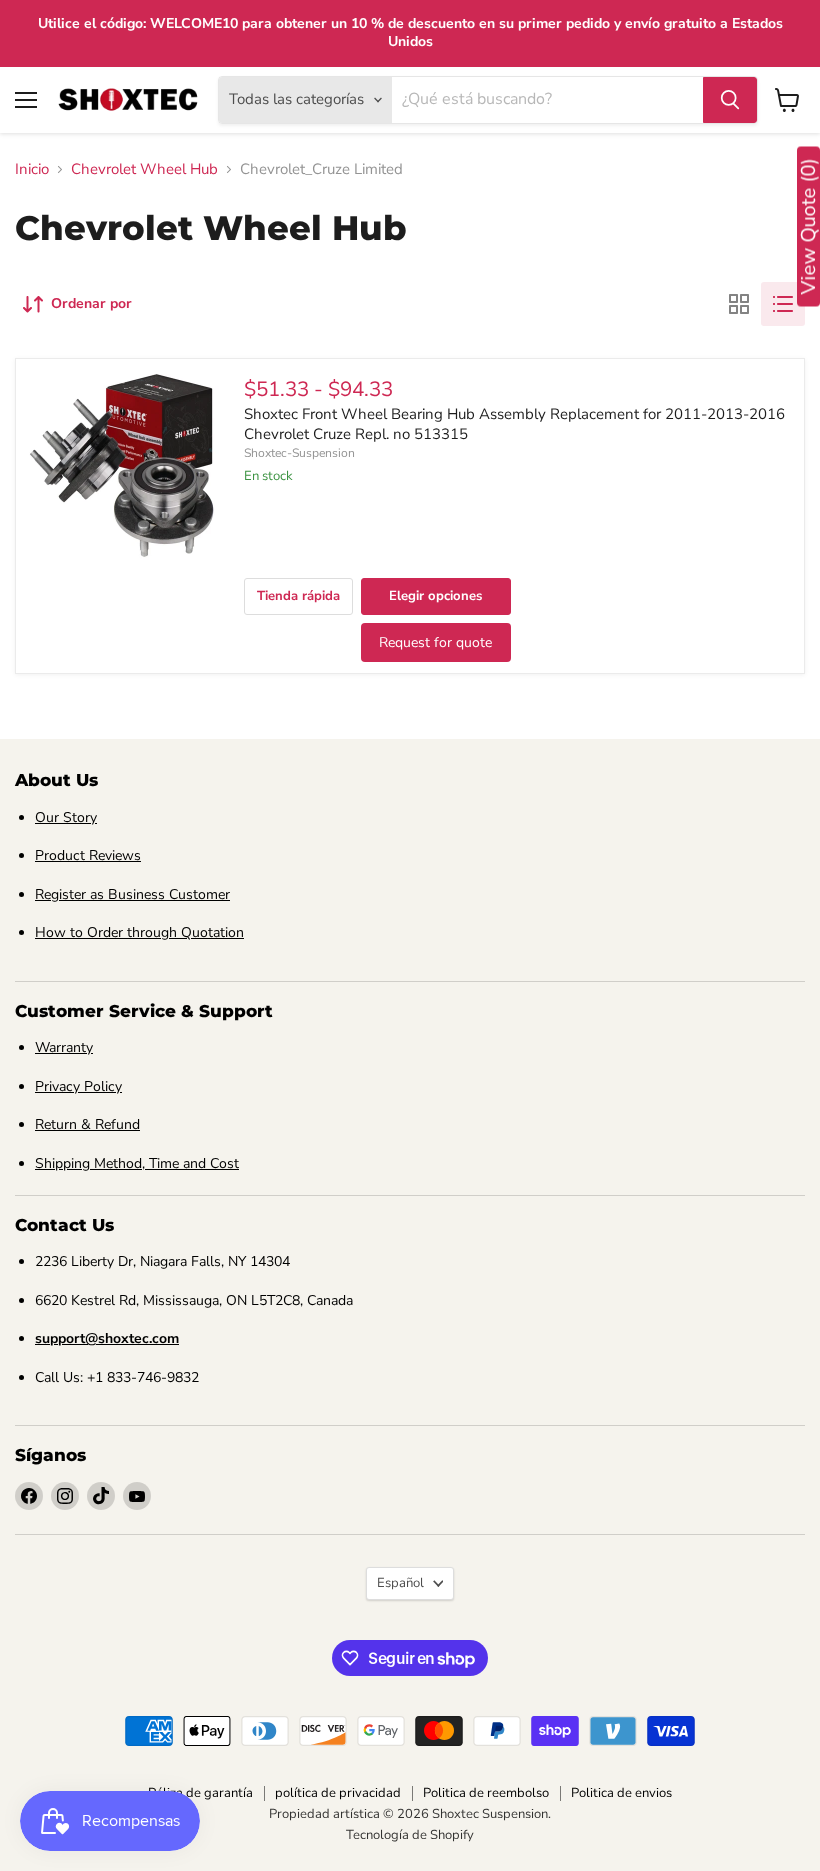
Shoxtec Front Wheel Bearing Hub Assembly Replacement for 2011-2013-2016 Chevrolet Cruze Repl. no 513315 (514, 424)
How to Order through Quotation (139, 932)
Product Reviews (88, 855)
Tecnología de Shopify (410, 1835)
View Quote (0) (808, 227)
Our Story (66, 817)
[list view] (783, 304)
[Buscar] (730, 100)
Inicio (32, 169)
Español (400, 1583)
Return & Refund (87, 1124)
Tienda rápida (298, 596)
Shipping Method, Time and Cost (137, 1163)
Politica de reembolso (486, 1793)
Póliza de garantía (200, 1793)
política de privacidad (338, 1793)
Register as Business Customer (132, 894)
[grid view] (739, 304)
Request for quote (435, 642)
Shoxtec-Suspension (299, 453)
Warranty (64, 1047)
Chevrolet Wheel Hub (144, 169)
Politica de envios (621, 1793)
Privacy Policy (78, 1086)
